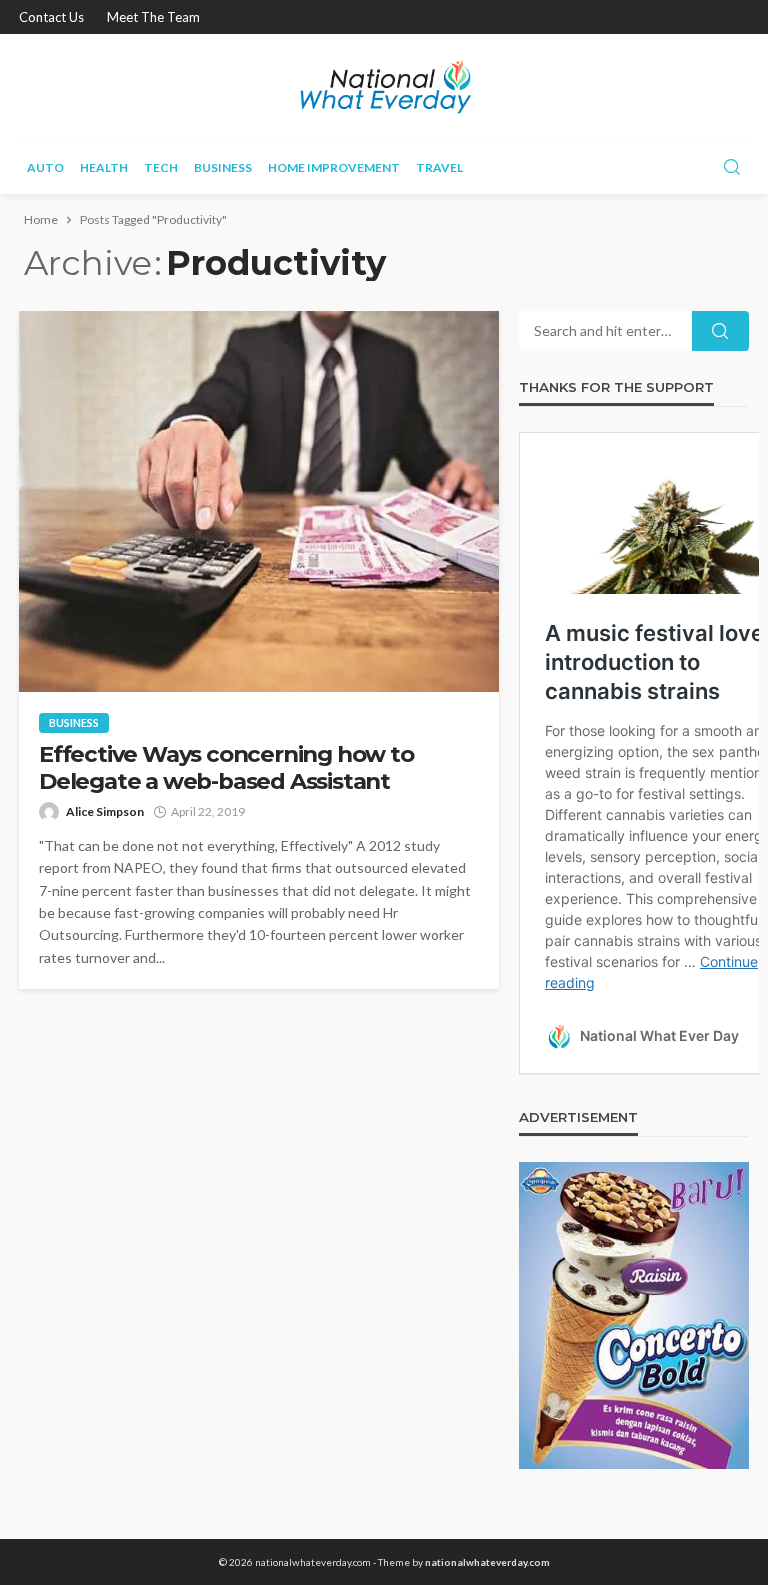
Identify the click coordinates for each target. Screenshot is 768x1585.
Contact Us (51, 17)
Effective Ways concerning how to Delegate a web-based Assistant (226, 768)
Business (223, 167)
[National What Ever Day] (383, 87)
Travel (439, 167)
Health (104, 167)
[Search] (732, 168)
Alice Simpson (105, 811)
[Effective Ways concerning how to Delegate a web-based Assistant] (259, 501)
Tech (161, 167)
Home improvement (334, 167)
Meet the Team (153, 17)
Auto (45, 167)
